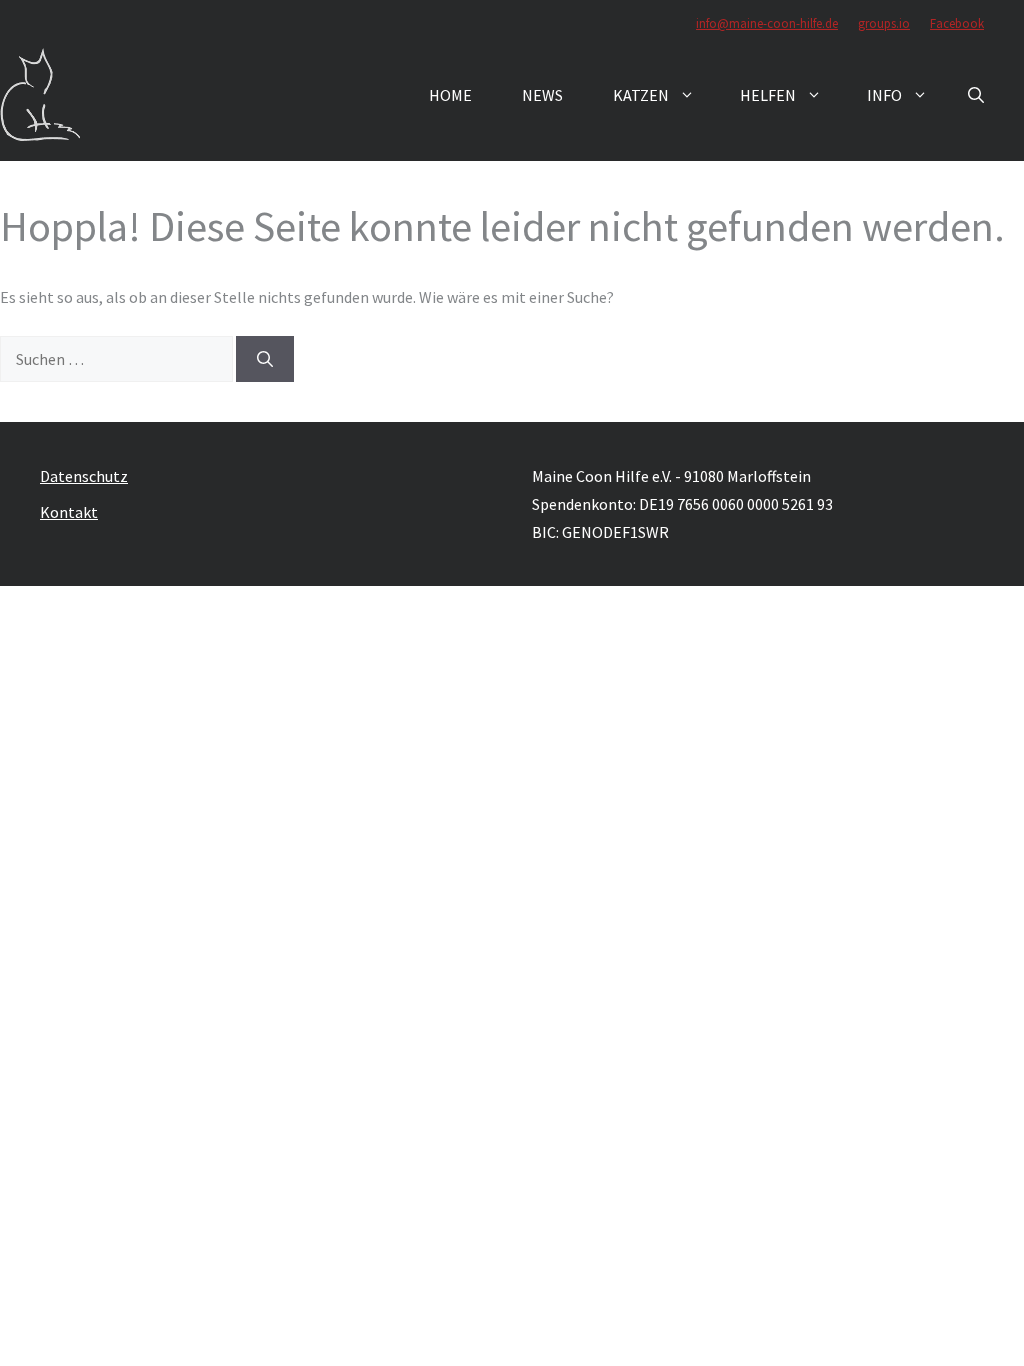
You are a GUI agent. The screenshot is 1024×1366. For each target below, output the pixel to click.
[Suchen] (265, 359)
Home (450, 95)
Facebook (957, 23)
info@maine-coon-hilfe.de (767, 23)
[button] (976, 95)
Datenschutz (84, 476)
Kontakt (69, 512)
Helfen (768, 95)
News (542, 95)
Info (884, 95)
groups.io (884, 23)
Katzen (641, 95)
